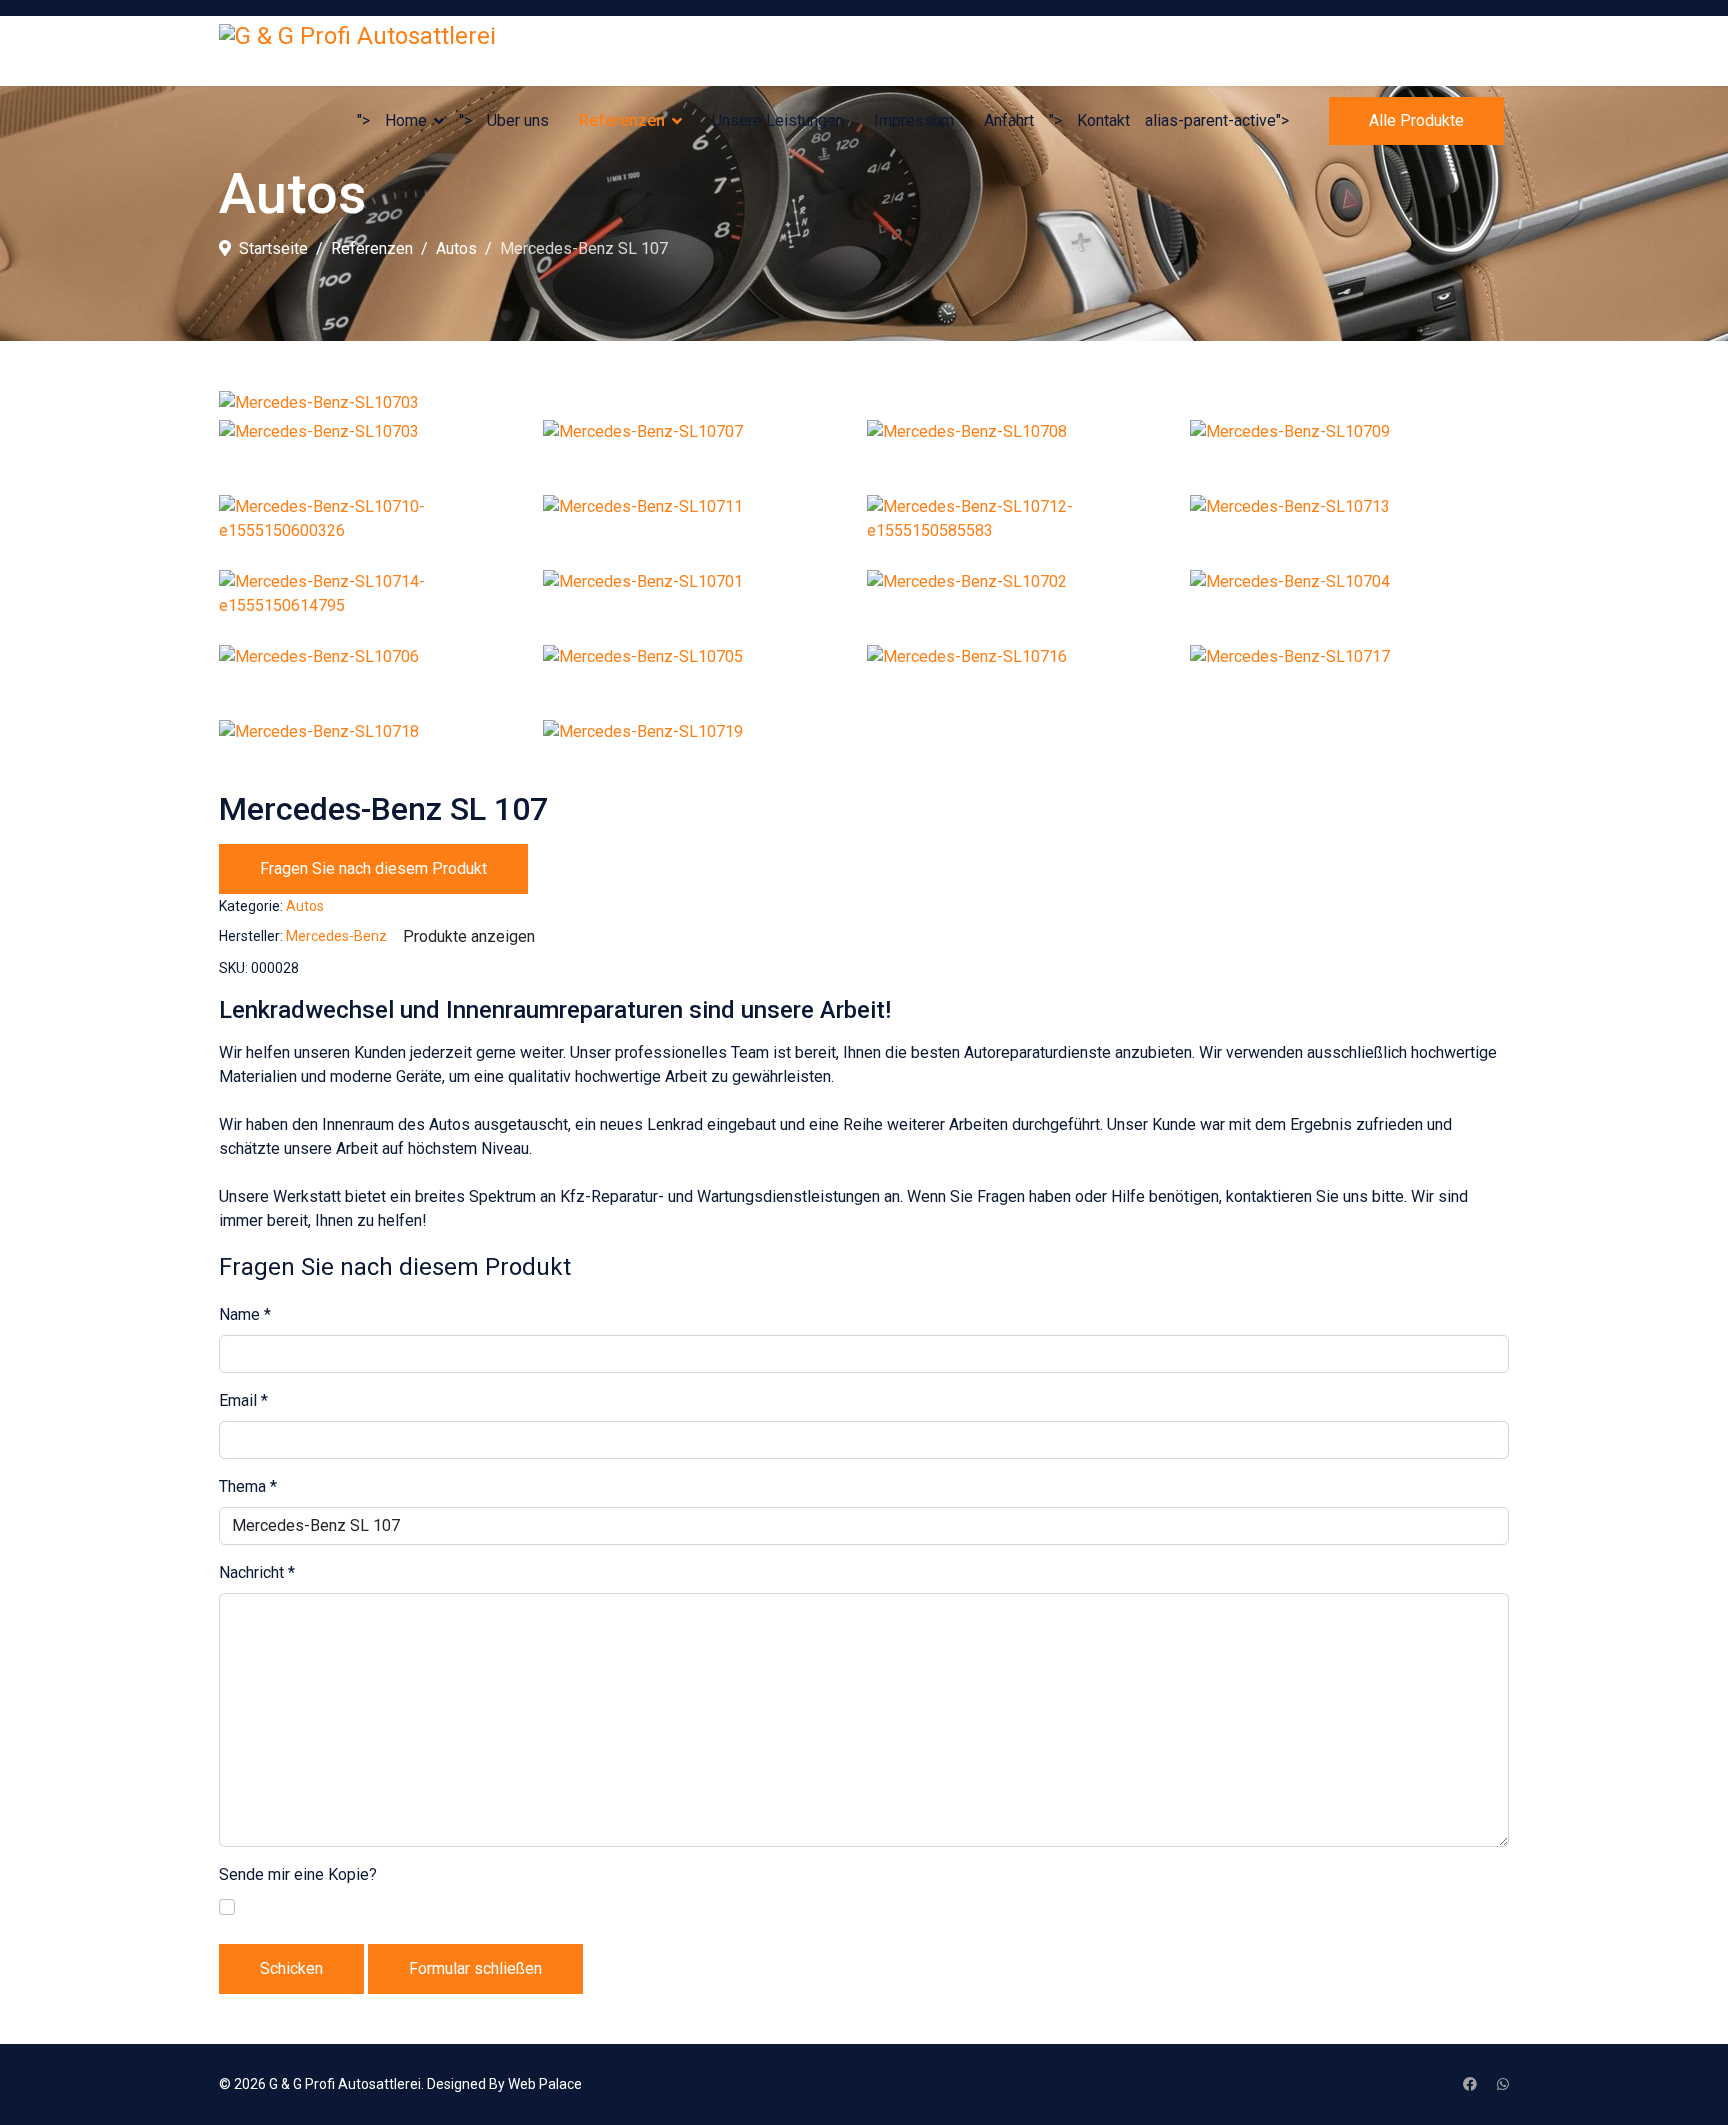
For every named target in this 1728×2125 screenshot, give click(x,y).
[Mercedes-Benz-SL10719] (702, 755)
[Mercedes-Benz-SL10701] (702, 605)
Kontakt (1103, 120)
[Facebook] (1470, 2084)
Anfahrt (1009, 120)
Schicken (291, 1968)
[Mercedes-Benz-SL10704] (1349, 605)
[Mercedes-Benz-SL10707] (702, 455)
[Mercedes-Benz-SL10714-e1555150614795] (378, 605)
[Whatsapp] (1503, 2084)
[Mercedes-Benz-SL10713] (1349, 530)
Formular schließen (475, 1968)
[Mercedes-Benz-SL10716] (1026, 680)
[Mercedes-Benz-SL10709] (1349, 455)
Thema (248, 1486)
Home (406, 120)
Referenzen (622, 120)
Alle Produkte (1416, 120)
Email (243, 1400)
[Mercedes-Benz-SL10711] (702, 530)
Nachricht (257, 1572)
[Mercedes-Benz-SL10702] (1026, 605)
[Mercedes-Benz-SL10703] (864, 403)
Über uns (518, 120)
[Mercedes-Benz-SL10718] (378, 755)
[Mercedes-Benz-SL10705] (702, 680)
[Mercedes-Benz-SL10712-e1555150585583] (1026, 530)
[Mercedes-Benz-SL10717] (1349, 680)
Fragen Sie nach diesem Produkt (373, 868)
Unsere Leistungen (778, 120)
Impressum (914, 120)
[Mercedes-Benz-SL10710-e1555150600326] (378, 530)
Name (245, 1314)
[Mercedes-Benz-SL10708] (1026, 455)
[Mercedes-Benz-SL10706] (378, 680)
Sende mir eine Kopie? (298, 1874)
